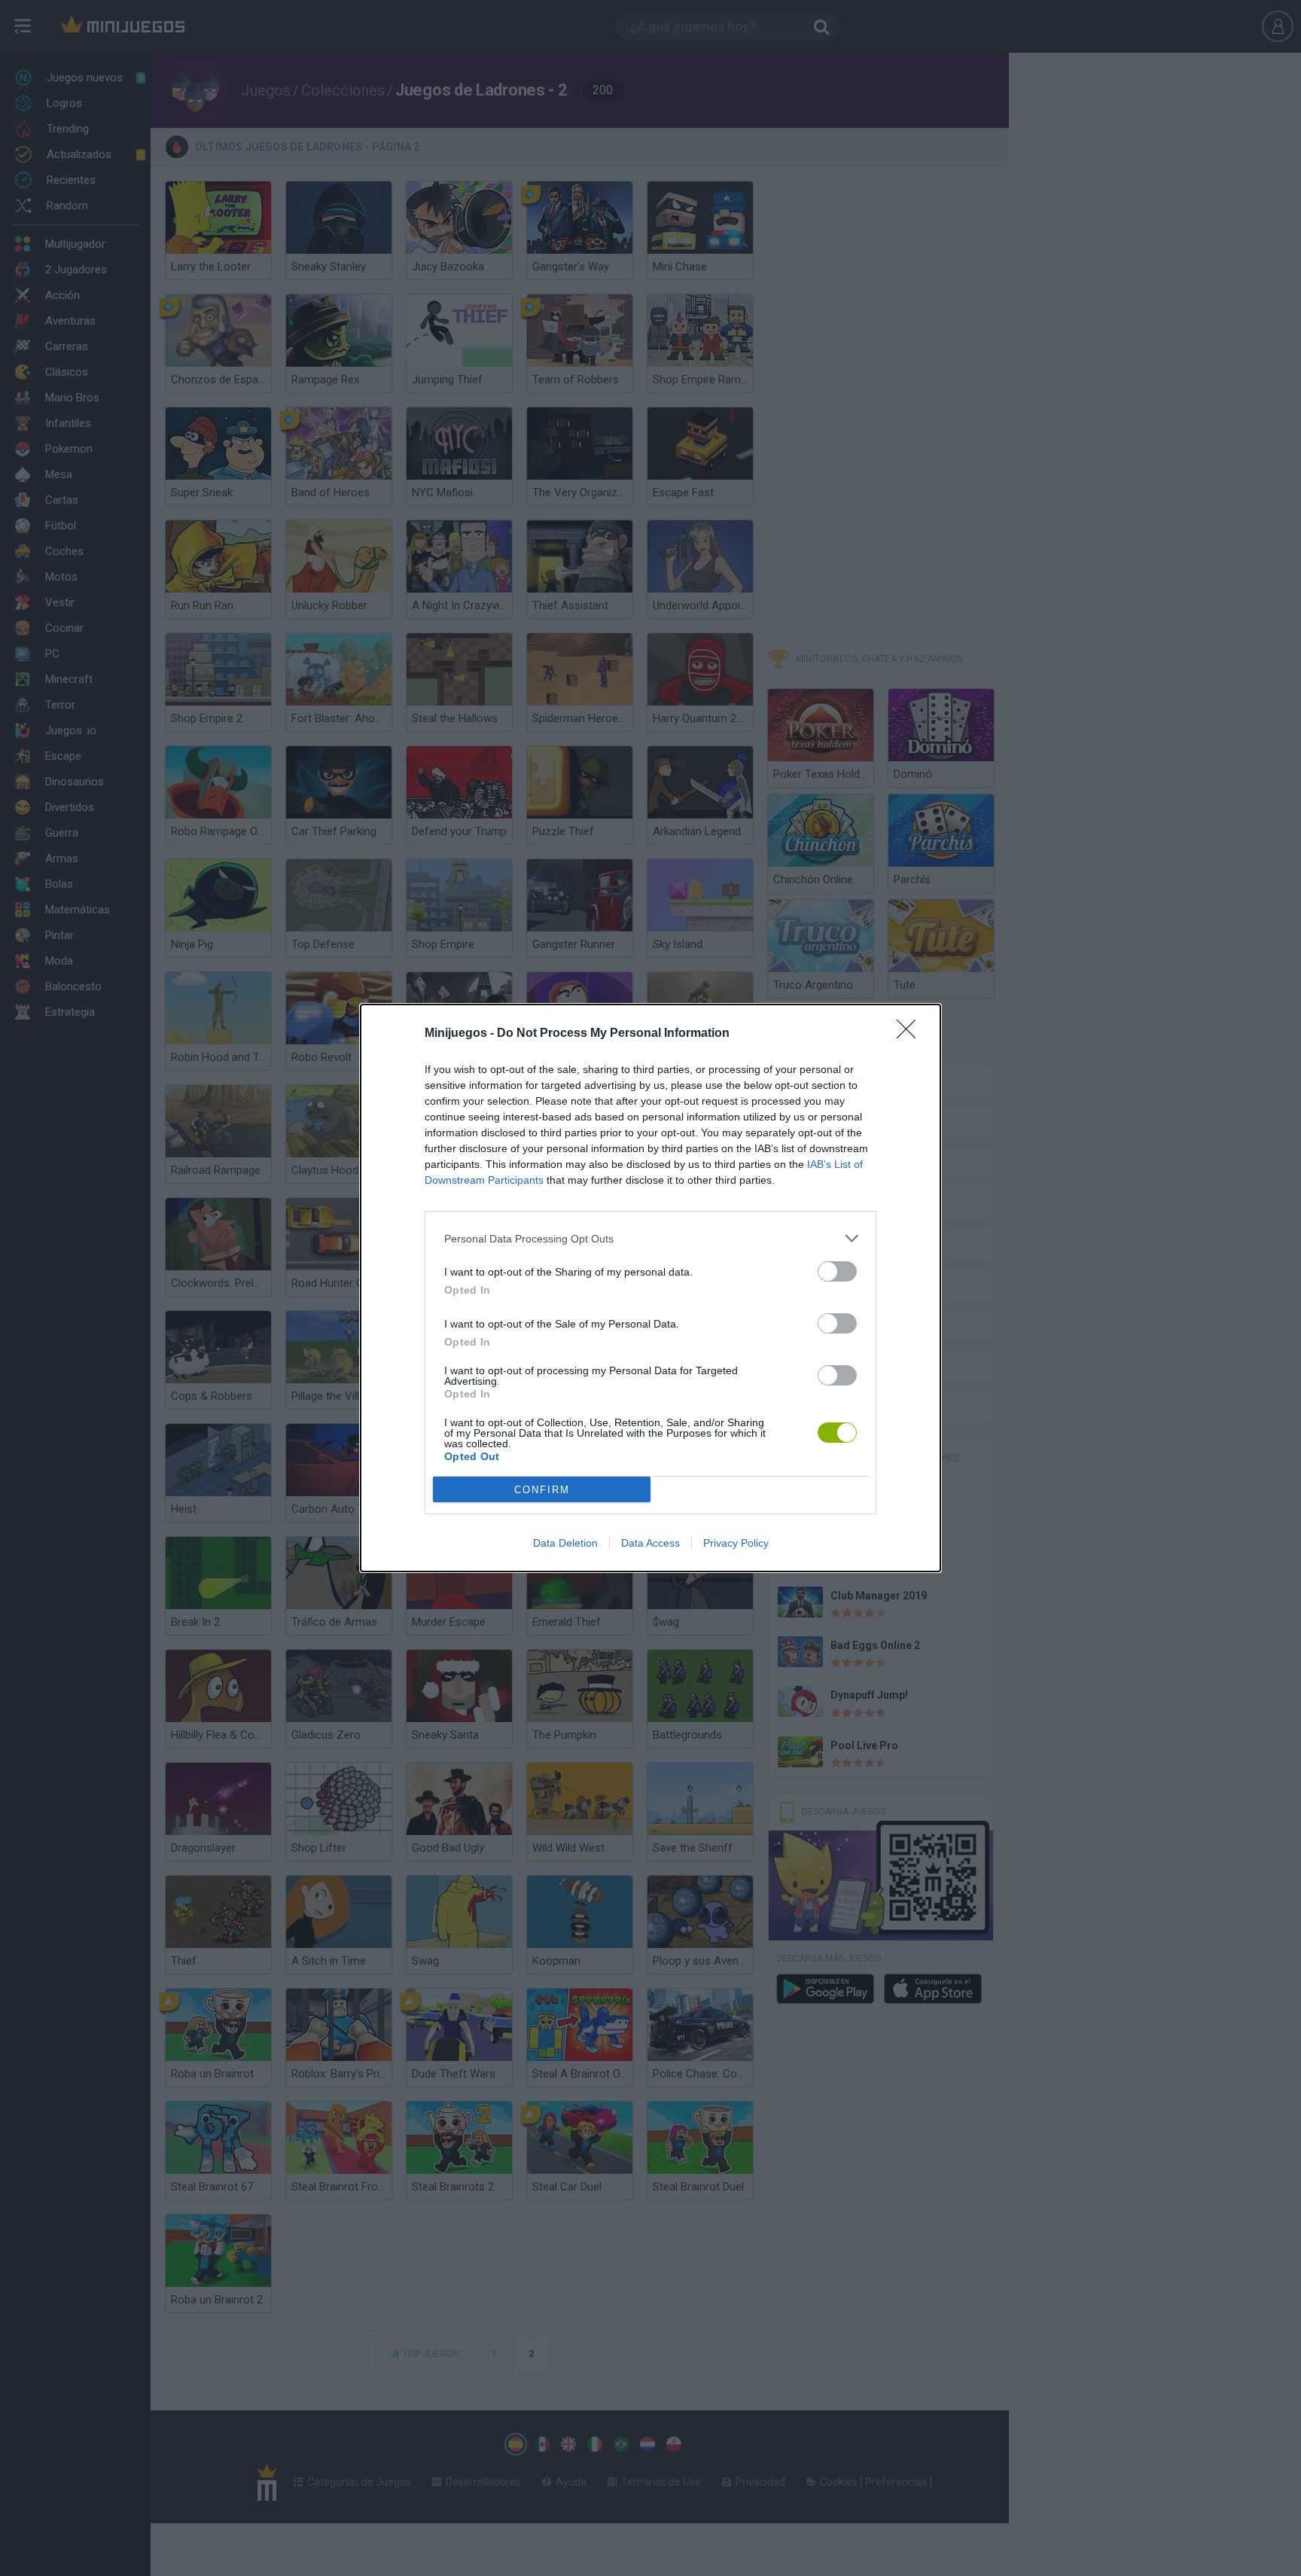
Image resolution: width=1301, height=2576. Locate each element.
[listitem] (650, 1238)
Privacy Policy (736, 1543)
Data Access (650, 1543)
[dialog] (650, 1288)
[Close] (911, 1034)
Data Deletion (565, 1543)
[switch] (837, 1271)
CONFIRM (542, 1490)
